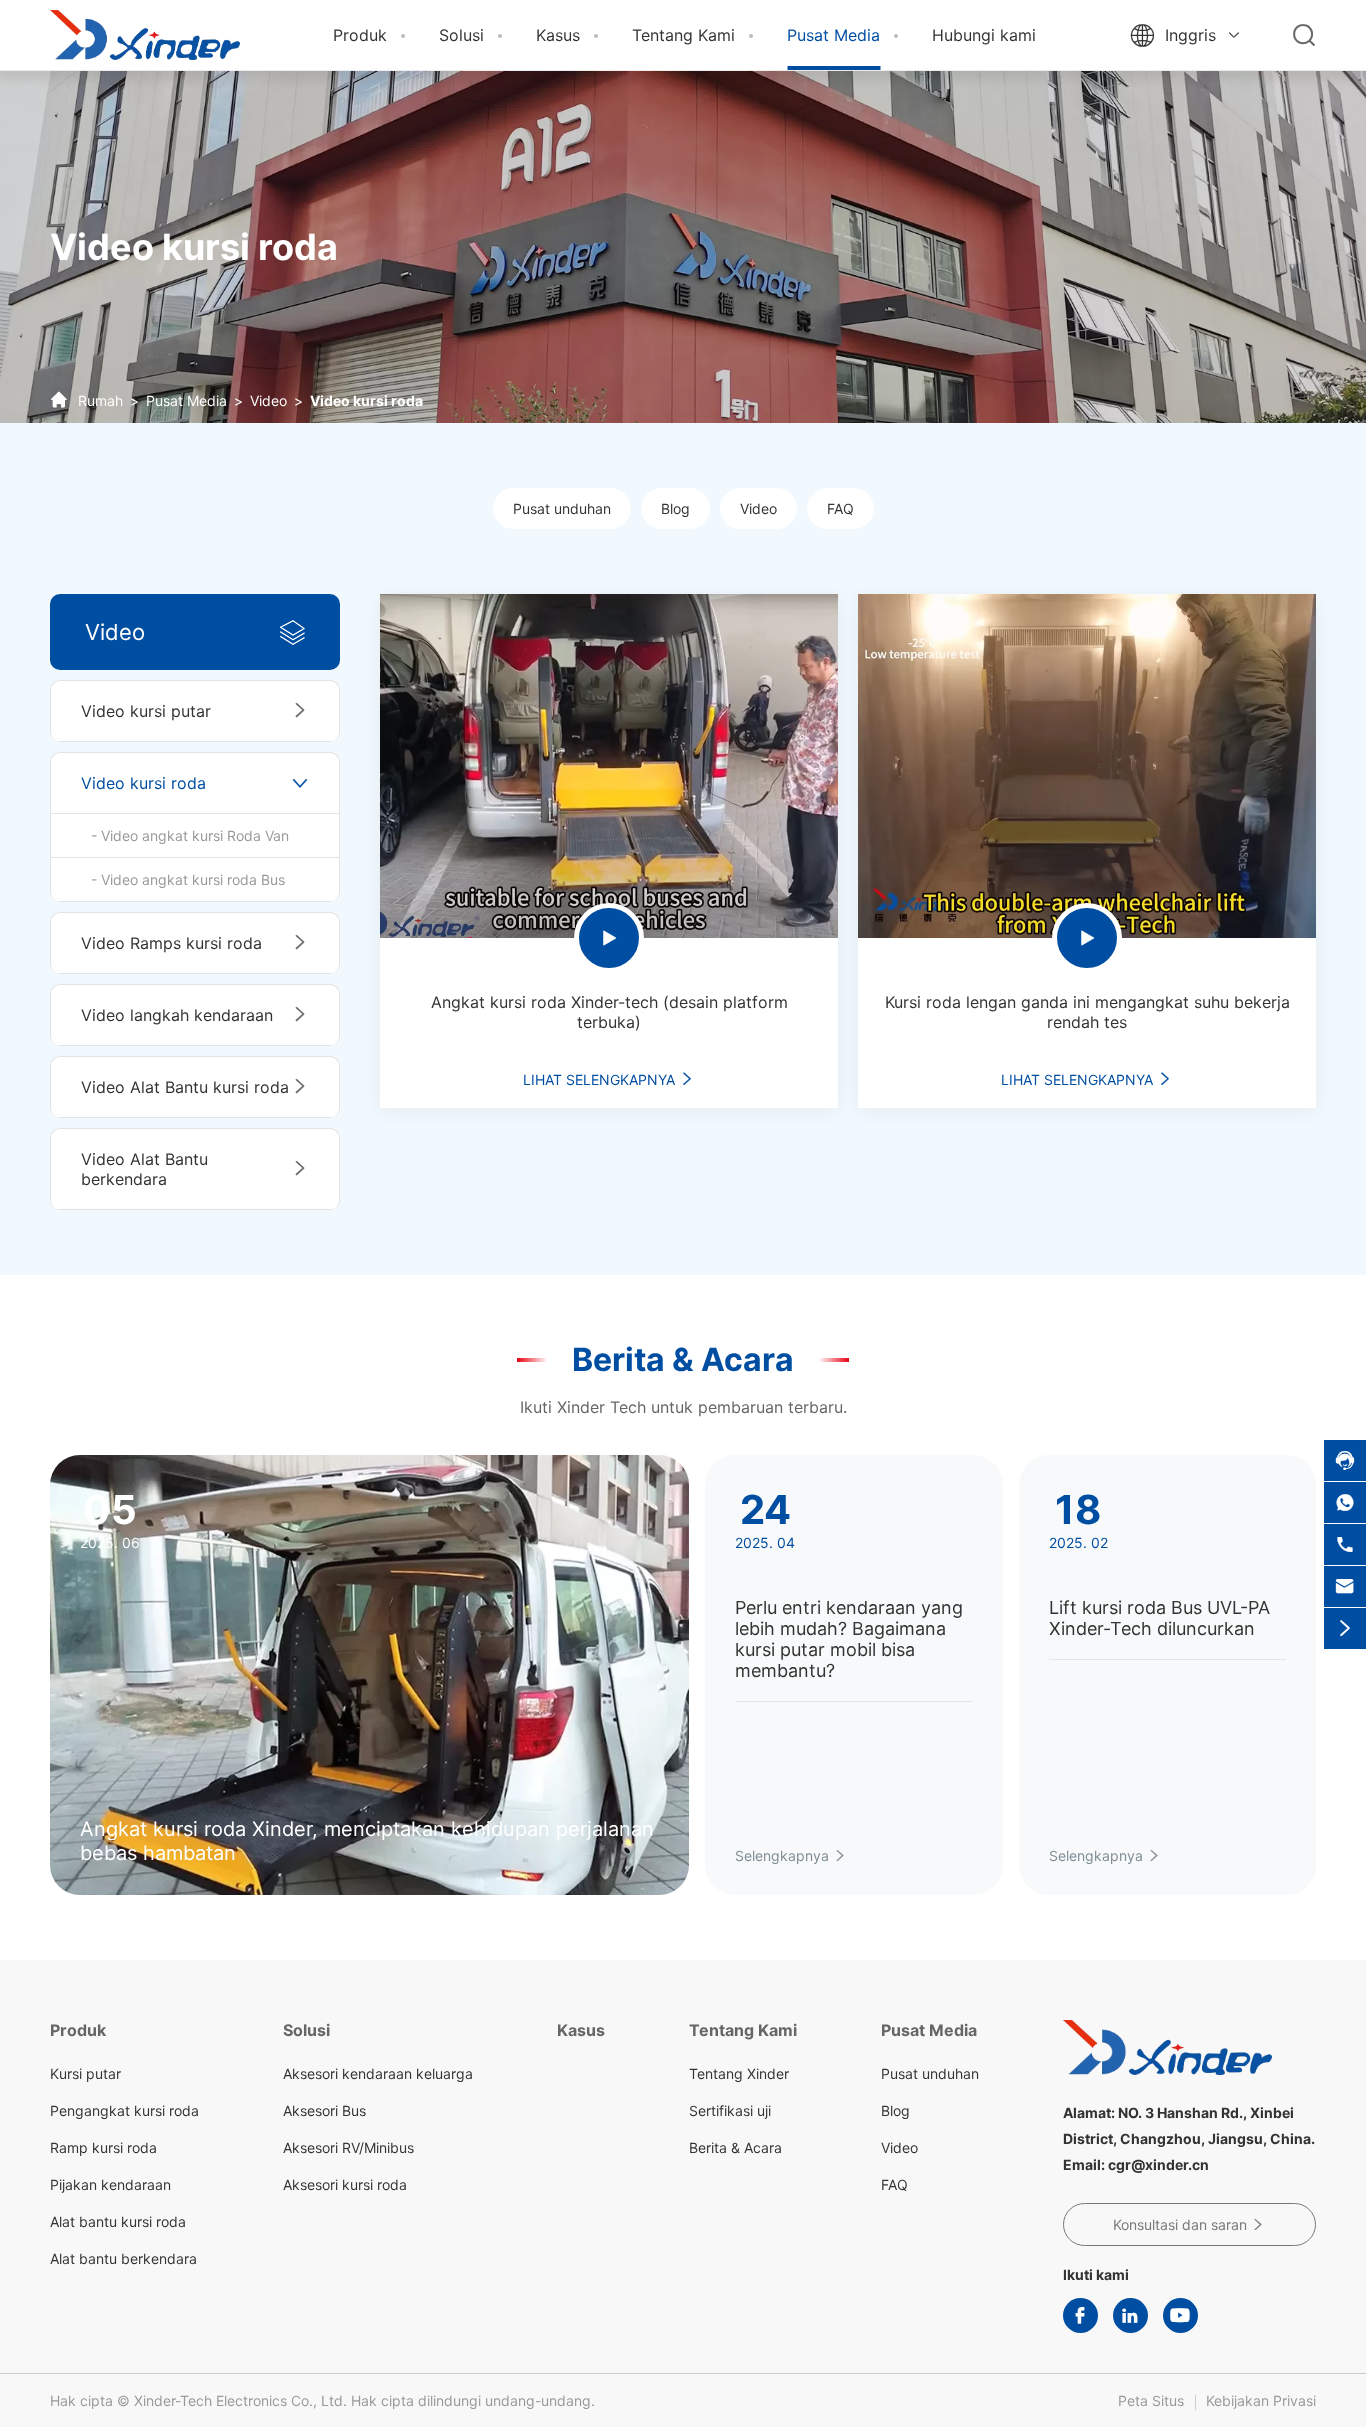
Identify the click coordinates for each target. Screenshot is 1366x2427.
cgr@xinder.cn (1158, 2164)
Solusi (461, 35)
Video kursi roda (366, 400)
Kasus (558, 35)
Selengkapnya (791, 1855)
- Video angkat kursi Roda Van (190, 835)
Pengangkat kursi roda (124, 2110)
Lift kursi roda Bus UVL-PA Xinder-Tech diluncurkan (1159, 1618)
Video (268, 400)
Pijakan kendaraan (110, 2184)
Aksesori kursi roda (345, 2184)
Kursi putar (85, 2073)
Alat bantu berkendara (123, 2258)
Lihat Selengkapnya (609, 1079)
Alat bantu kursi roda (118, 2221)
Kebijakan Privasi (1261, 2400)
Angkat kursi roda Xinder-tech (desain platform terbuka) (609, 1012)
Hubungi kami (984, 35)
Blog (675, 508)
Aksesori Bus (324, 2110)
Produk (360, 35)
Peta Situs (1151, 2400)
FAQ (840, 508)
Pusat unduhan (562, 508)
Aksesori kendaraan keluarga (378, 2073)
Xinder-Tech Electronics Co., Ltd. (240, 2400)
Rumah (100, 400)
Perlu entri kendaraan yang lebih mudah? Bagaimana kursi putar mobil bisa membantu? (849, 1639)
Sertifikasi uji (730, 2110)
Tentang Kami (683, 35)
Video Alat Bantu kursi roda (185, 1087)
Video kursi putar (146, 711)
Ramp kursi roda (103, 2147)
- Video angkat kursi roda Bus (188, 879)
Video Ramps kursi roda (171, 943)
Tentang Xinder (739, 2073)
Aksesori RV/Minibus (348, 2147)
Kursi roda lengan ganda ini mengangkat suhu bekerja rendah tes (1087, 1012)
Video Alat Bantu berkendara (144, 1169)
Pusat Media (833, 35)
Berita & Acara (683, 1359)
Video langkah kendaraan (177, 1015)
